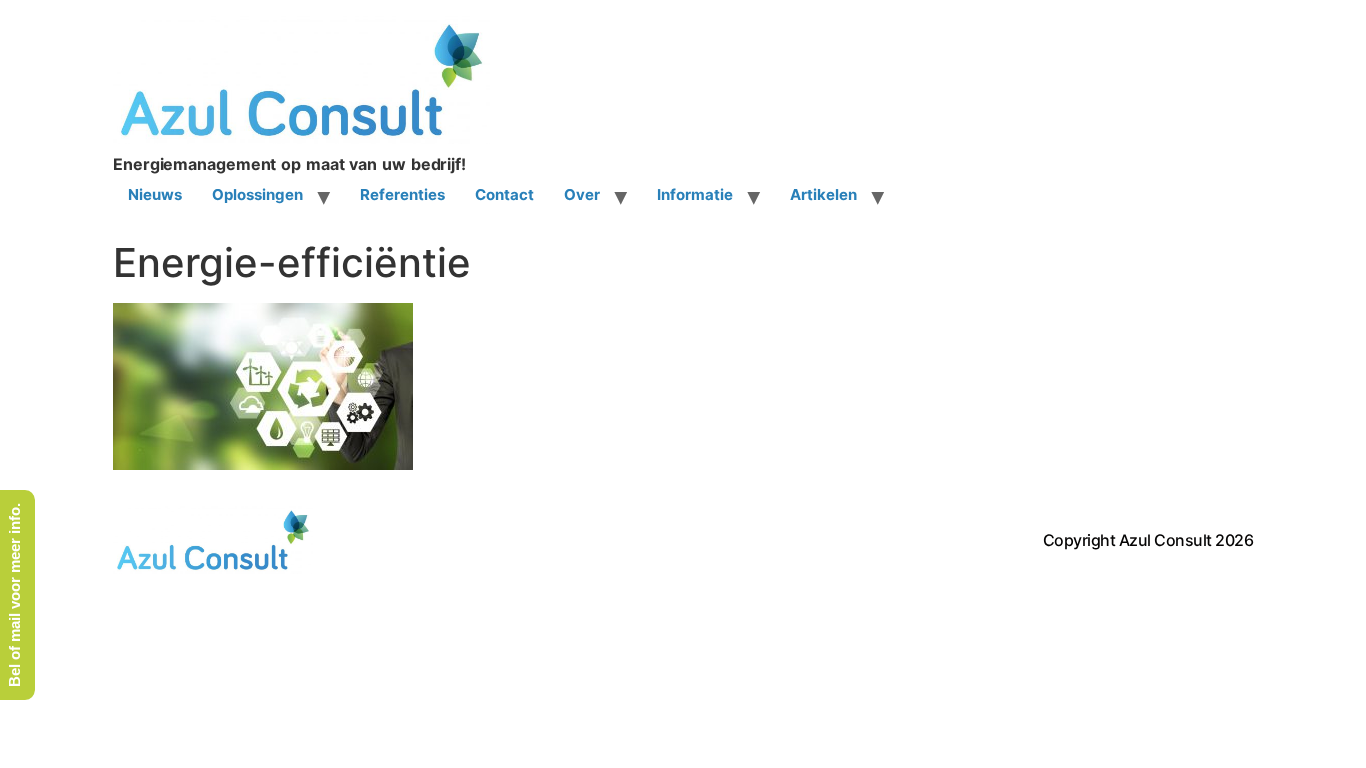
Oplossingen (257, 194)
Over (582, 194)
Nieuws (155, 194)
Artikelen (823, 194)
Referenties (402, 194)
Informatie (695, 194)
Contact (504, 194)
